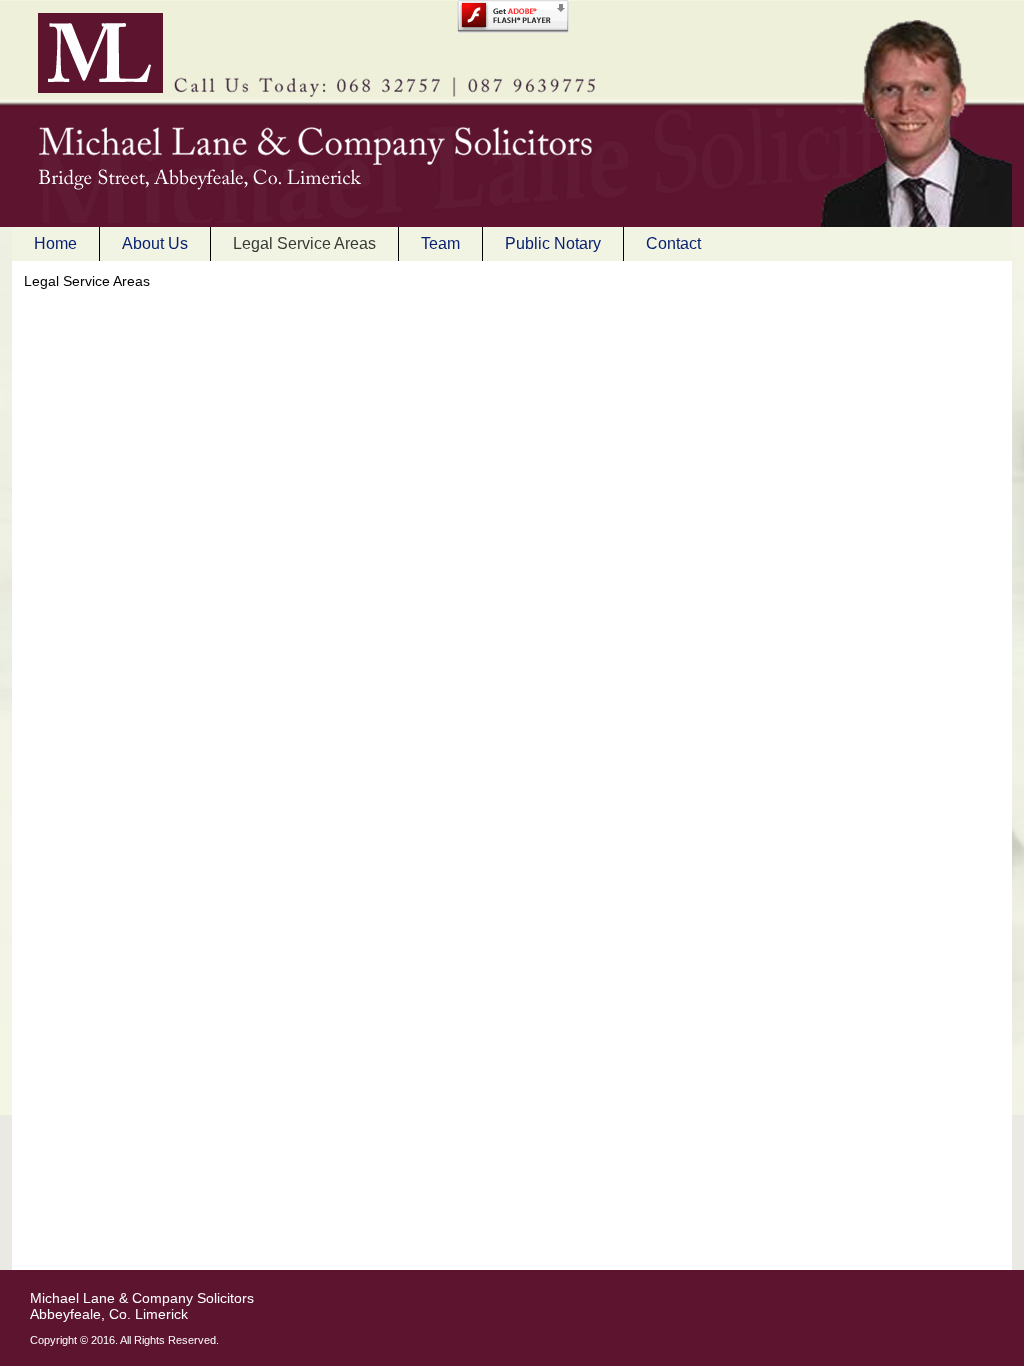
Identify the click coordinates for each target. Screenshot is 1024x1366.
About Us (155, 243)
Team (440, 243)
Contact (673, 243)
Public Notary (553, 243)
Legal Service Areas (304, 243)
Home (55, 243)
